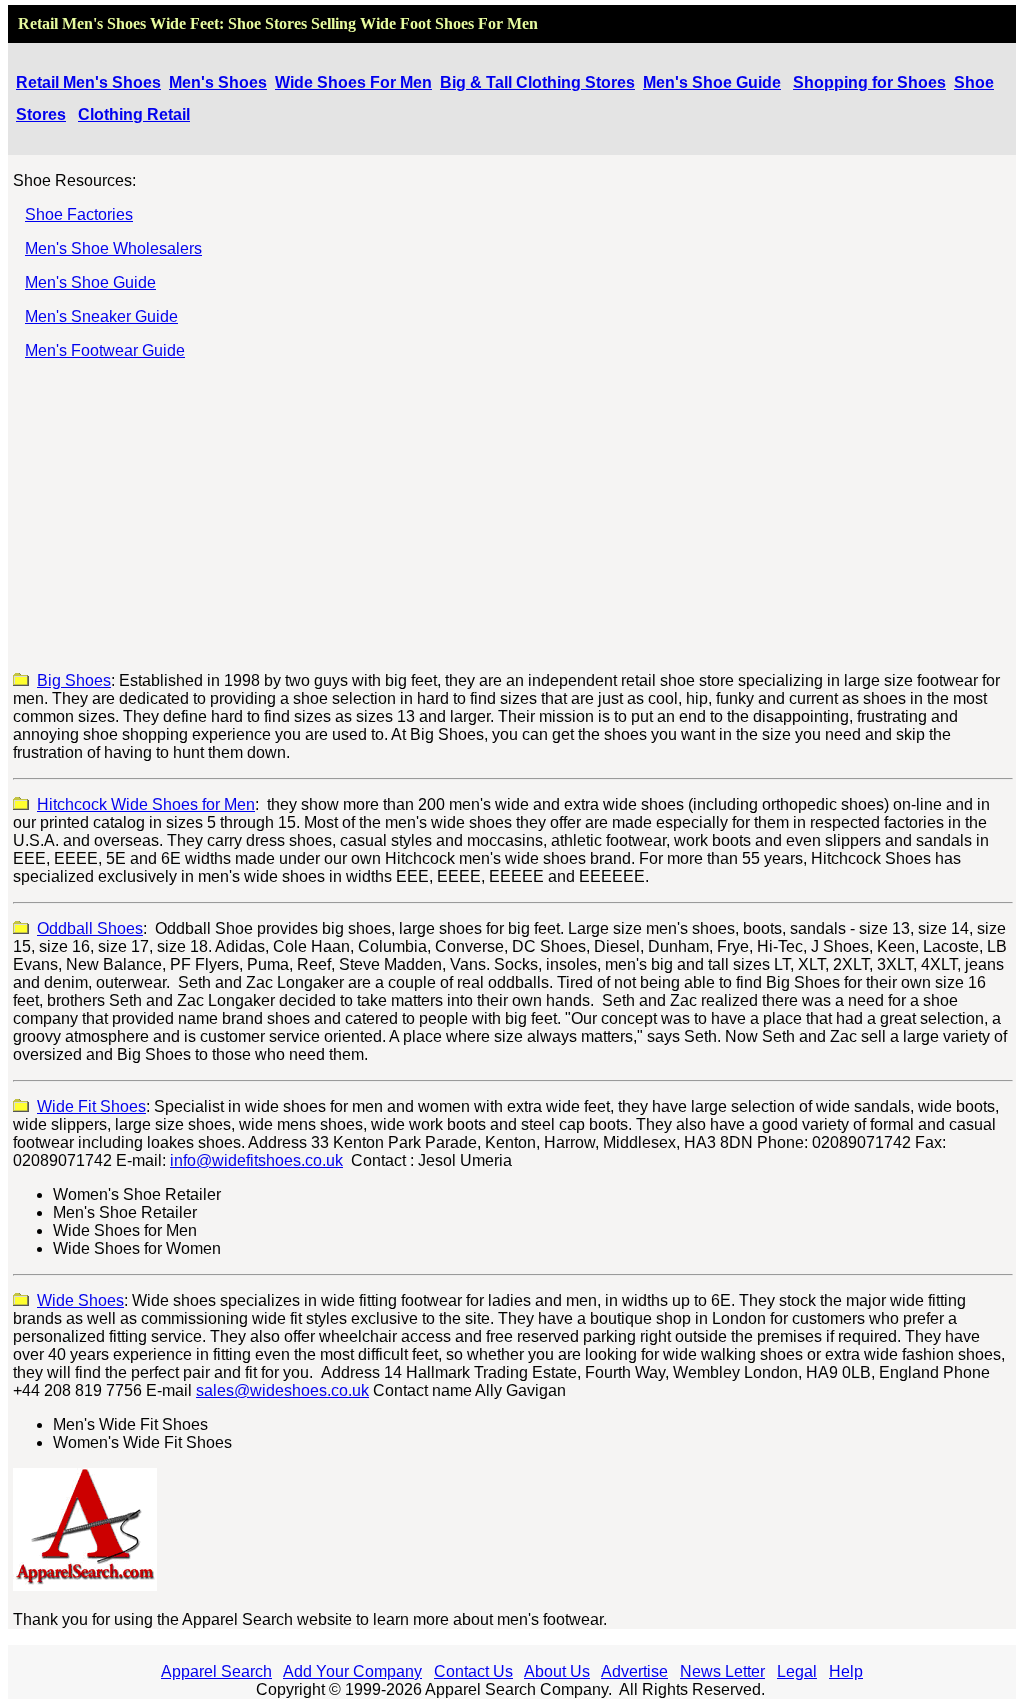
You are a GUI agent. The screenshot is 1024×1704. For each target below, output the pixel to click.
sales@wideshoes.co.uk (282, 1390)
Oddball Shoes (90, 928)
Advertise (634, 1671)
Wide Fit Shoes (91, 1106)
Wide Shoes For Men (353, 82)
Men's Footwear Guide (105, 350)
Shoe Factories (79, 214)
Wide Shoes (80, 1300)
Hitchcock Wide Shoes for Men (146, 804)
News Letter (722, 1671)
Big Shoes (74, 680)
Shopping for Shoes (869, 82)
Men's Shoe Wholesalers (113, 248)
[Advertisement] (513, 516)
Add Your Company (352, 1671)
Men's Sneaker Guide (101, 316)
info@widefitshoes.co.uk (256, 1160)
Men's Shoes (218, 82)
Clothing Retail (134, 114)
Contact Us (473, 1671)
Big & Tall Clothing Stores (537, 82)
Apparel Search (216, 1671)
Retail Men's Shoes (88, 82)
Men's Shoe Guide (712, 82)
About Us (557, 1671)
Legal (797, 1671)
